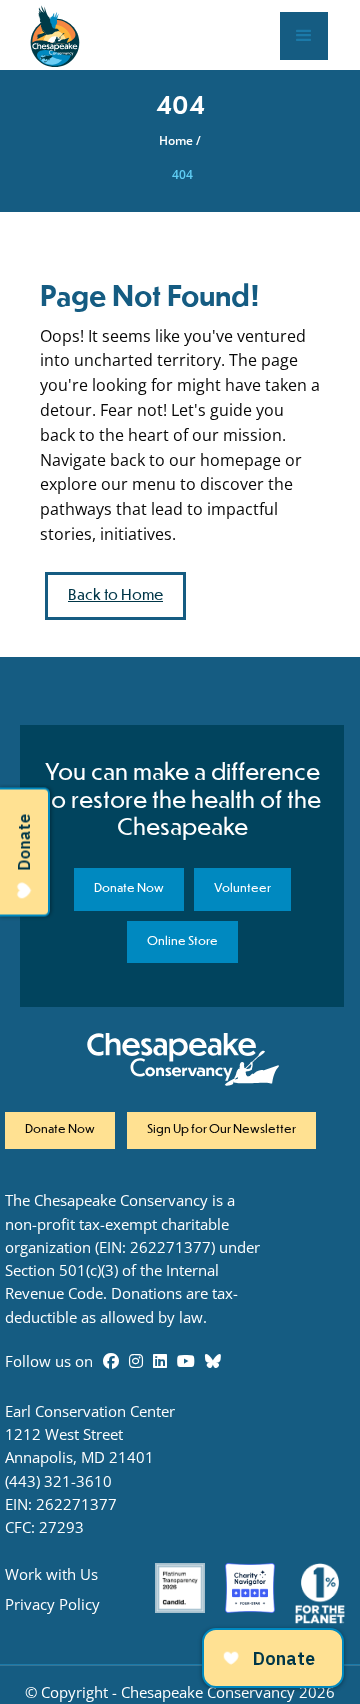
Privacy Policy (52, 1604)
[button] (304, 36)
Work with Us (51, 1574)
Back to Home (115, 595)
